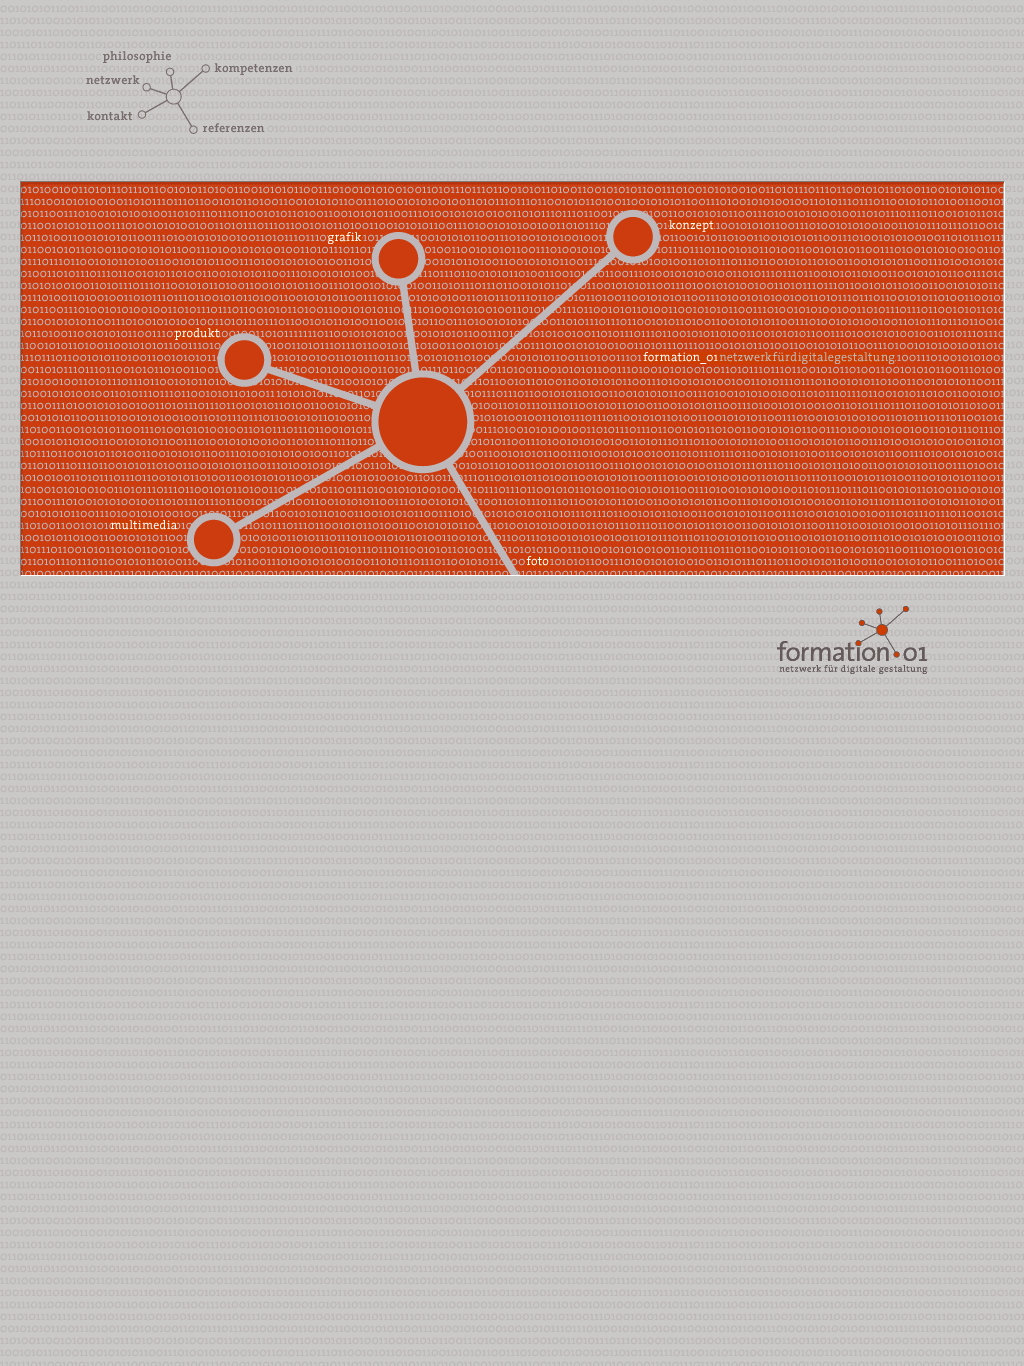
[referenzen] (232, 129)
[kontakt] (109, 117)
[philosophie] (138, 57)
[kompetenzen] (255, 69)
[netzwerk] (113, 81)
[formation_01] (891, 668)
